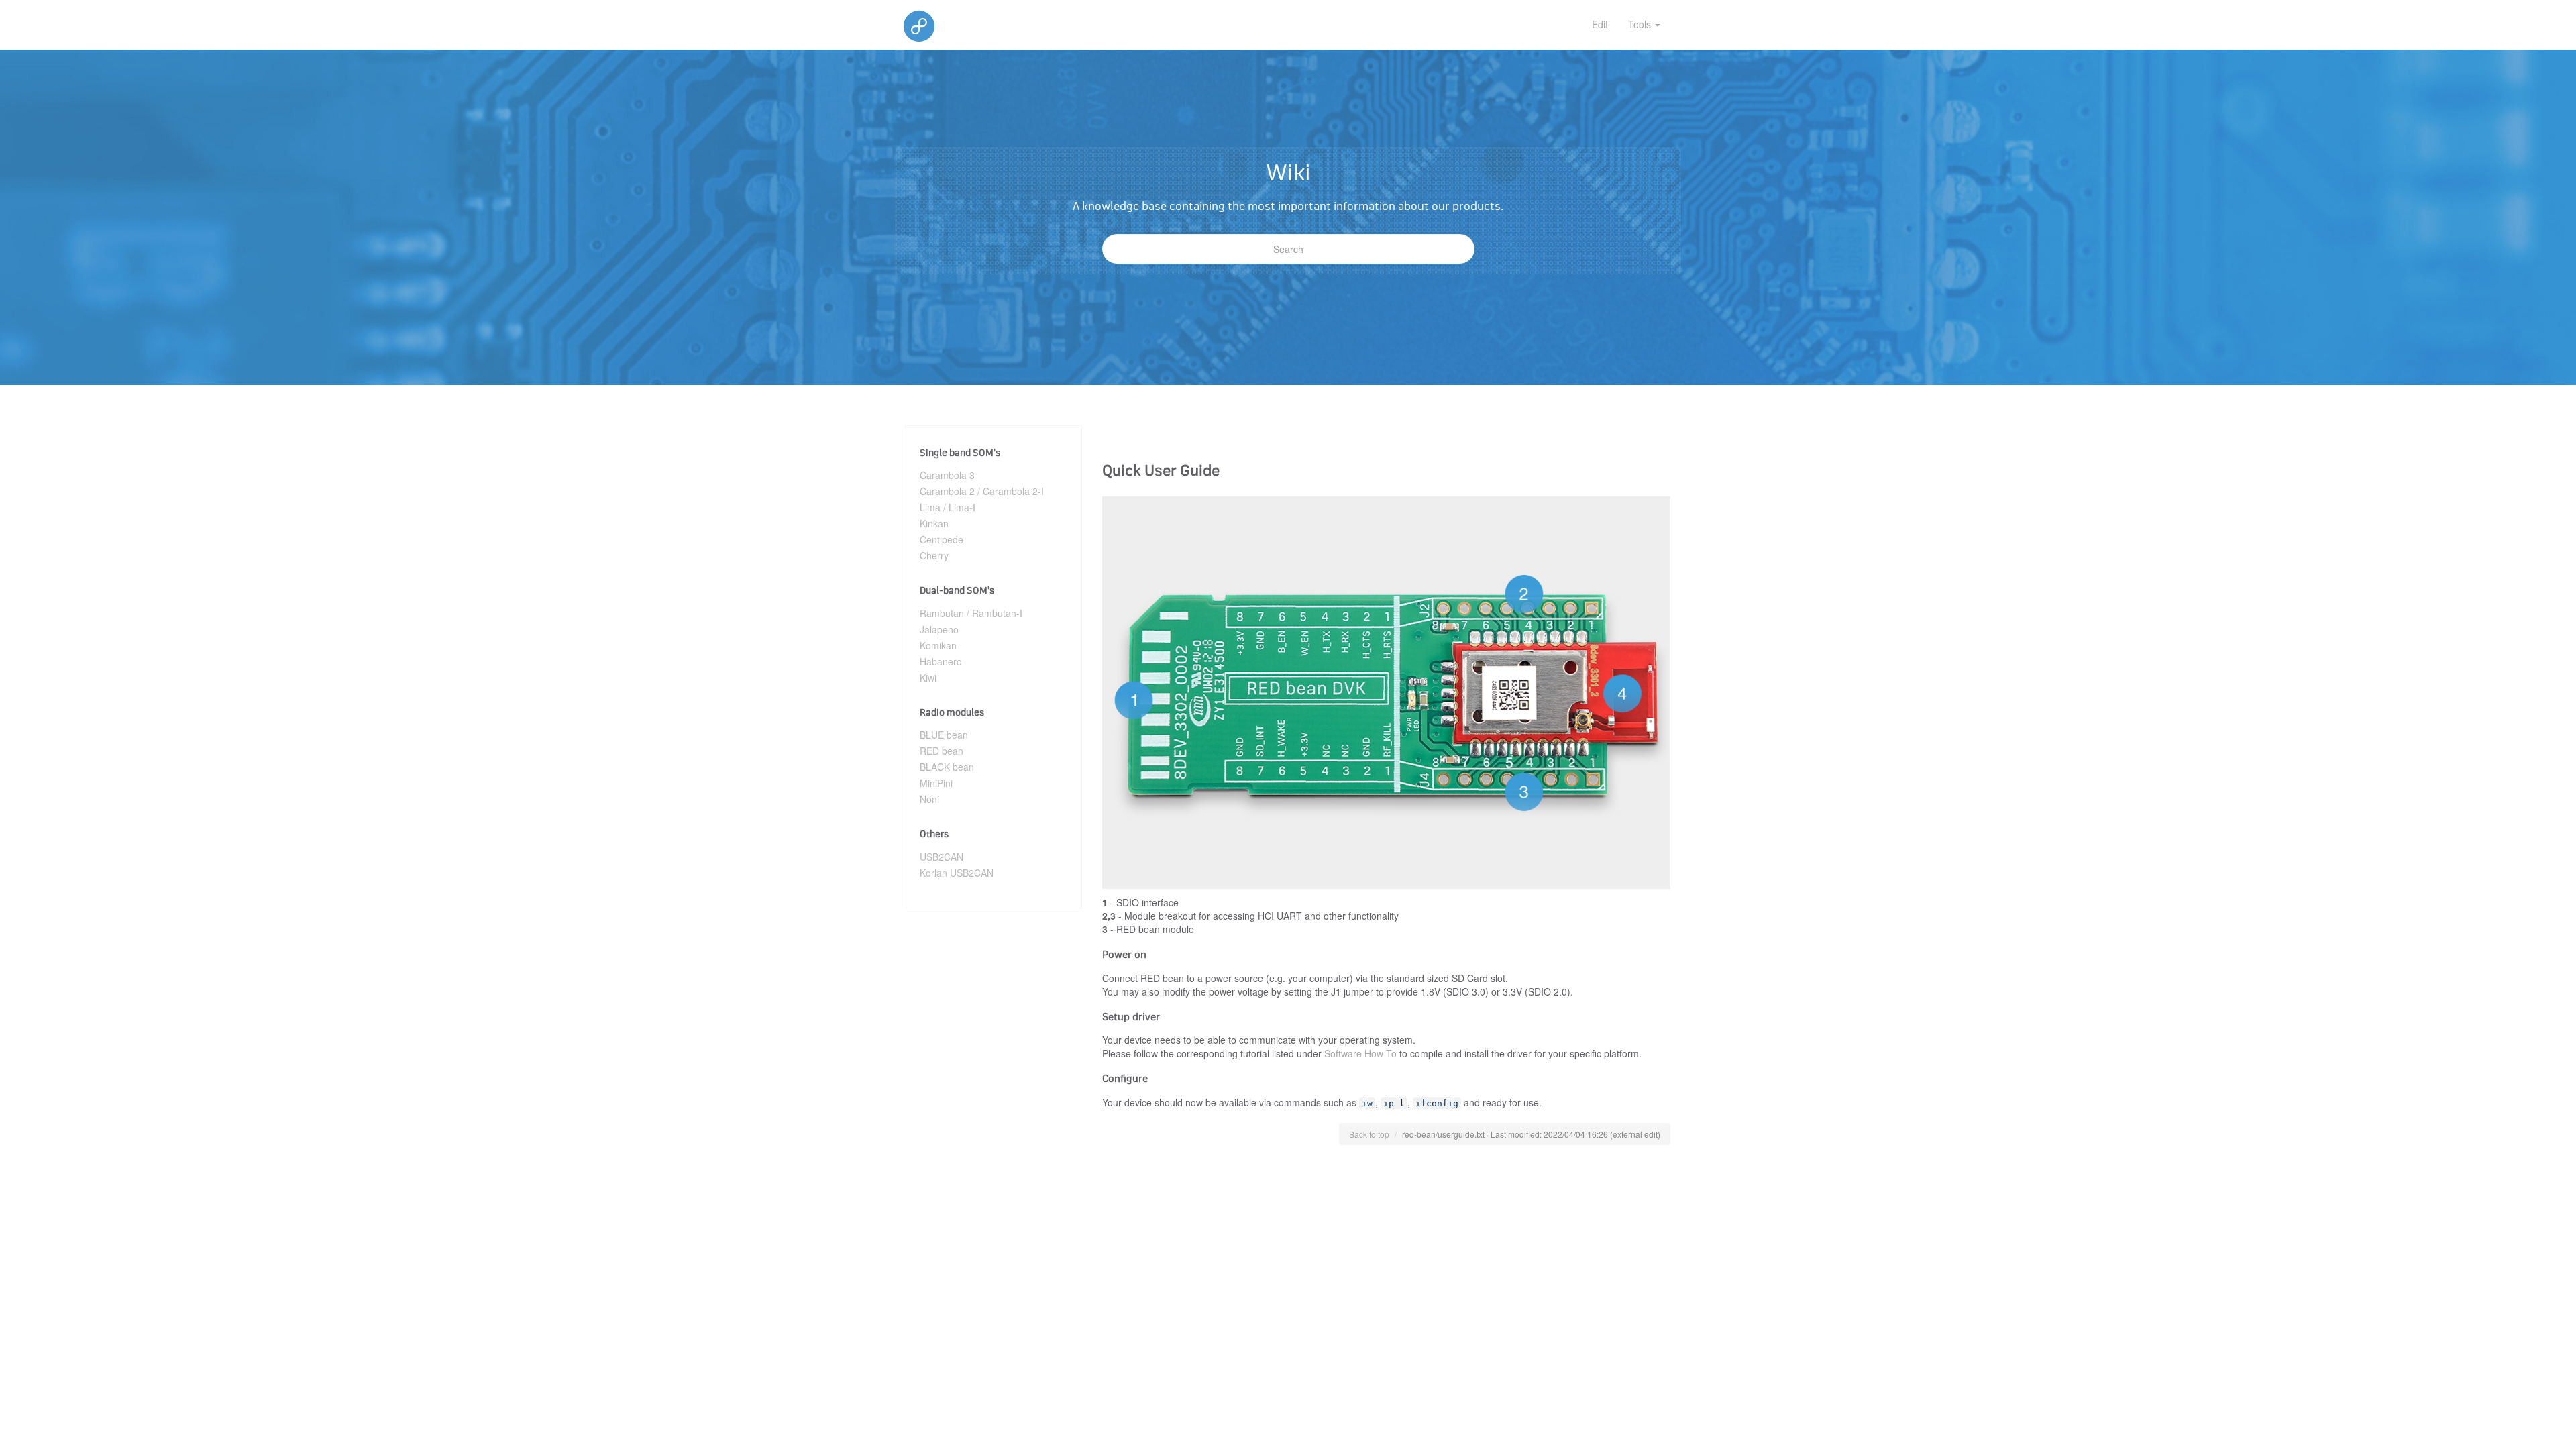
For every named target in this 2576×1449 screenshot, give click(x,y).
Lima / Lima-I (948, 507)
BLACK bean (947, 767)
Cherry (934, 555)
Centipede (942, 539)
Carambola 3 (947, 475)
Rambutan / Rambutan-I (971, 613)
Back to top (1369, 1134)
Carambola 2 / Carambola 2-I (982, 491)
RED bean (942, 751)
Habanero (941, 661)
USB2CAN (942, 857)
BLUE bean (944, 735)
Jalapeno (939, 629)
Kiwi (928, 678)
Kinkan (934, 523)
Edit (1600, 24)
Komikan (938, 645)
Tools (1641, 24)
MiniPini (936, 783)
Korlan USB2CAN (957, 873)
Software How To (1360, 1053)
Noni (929, 799)
